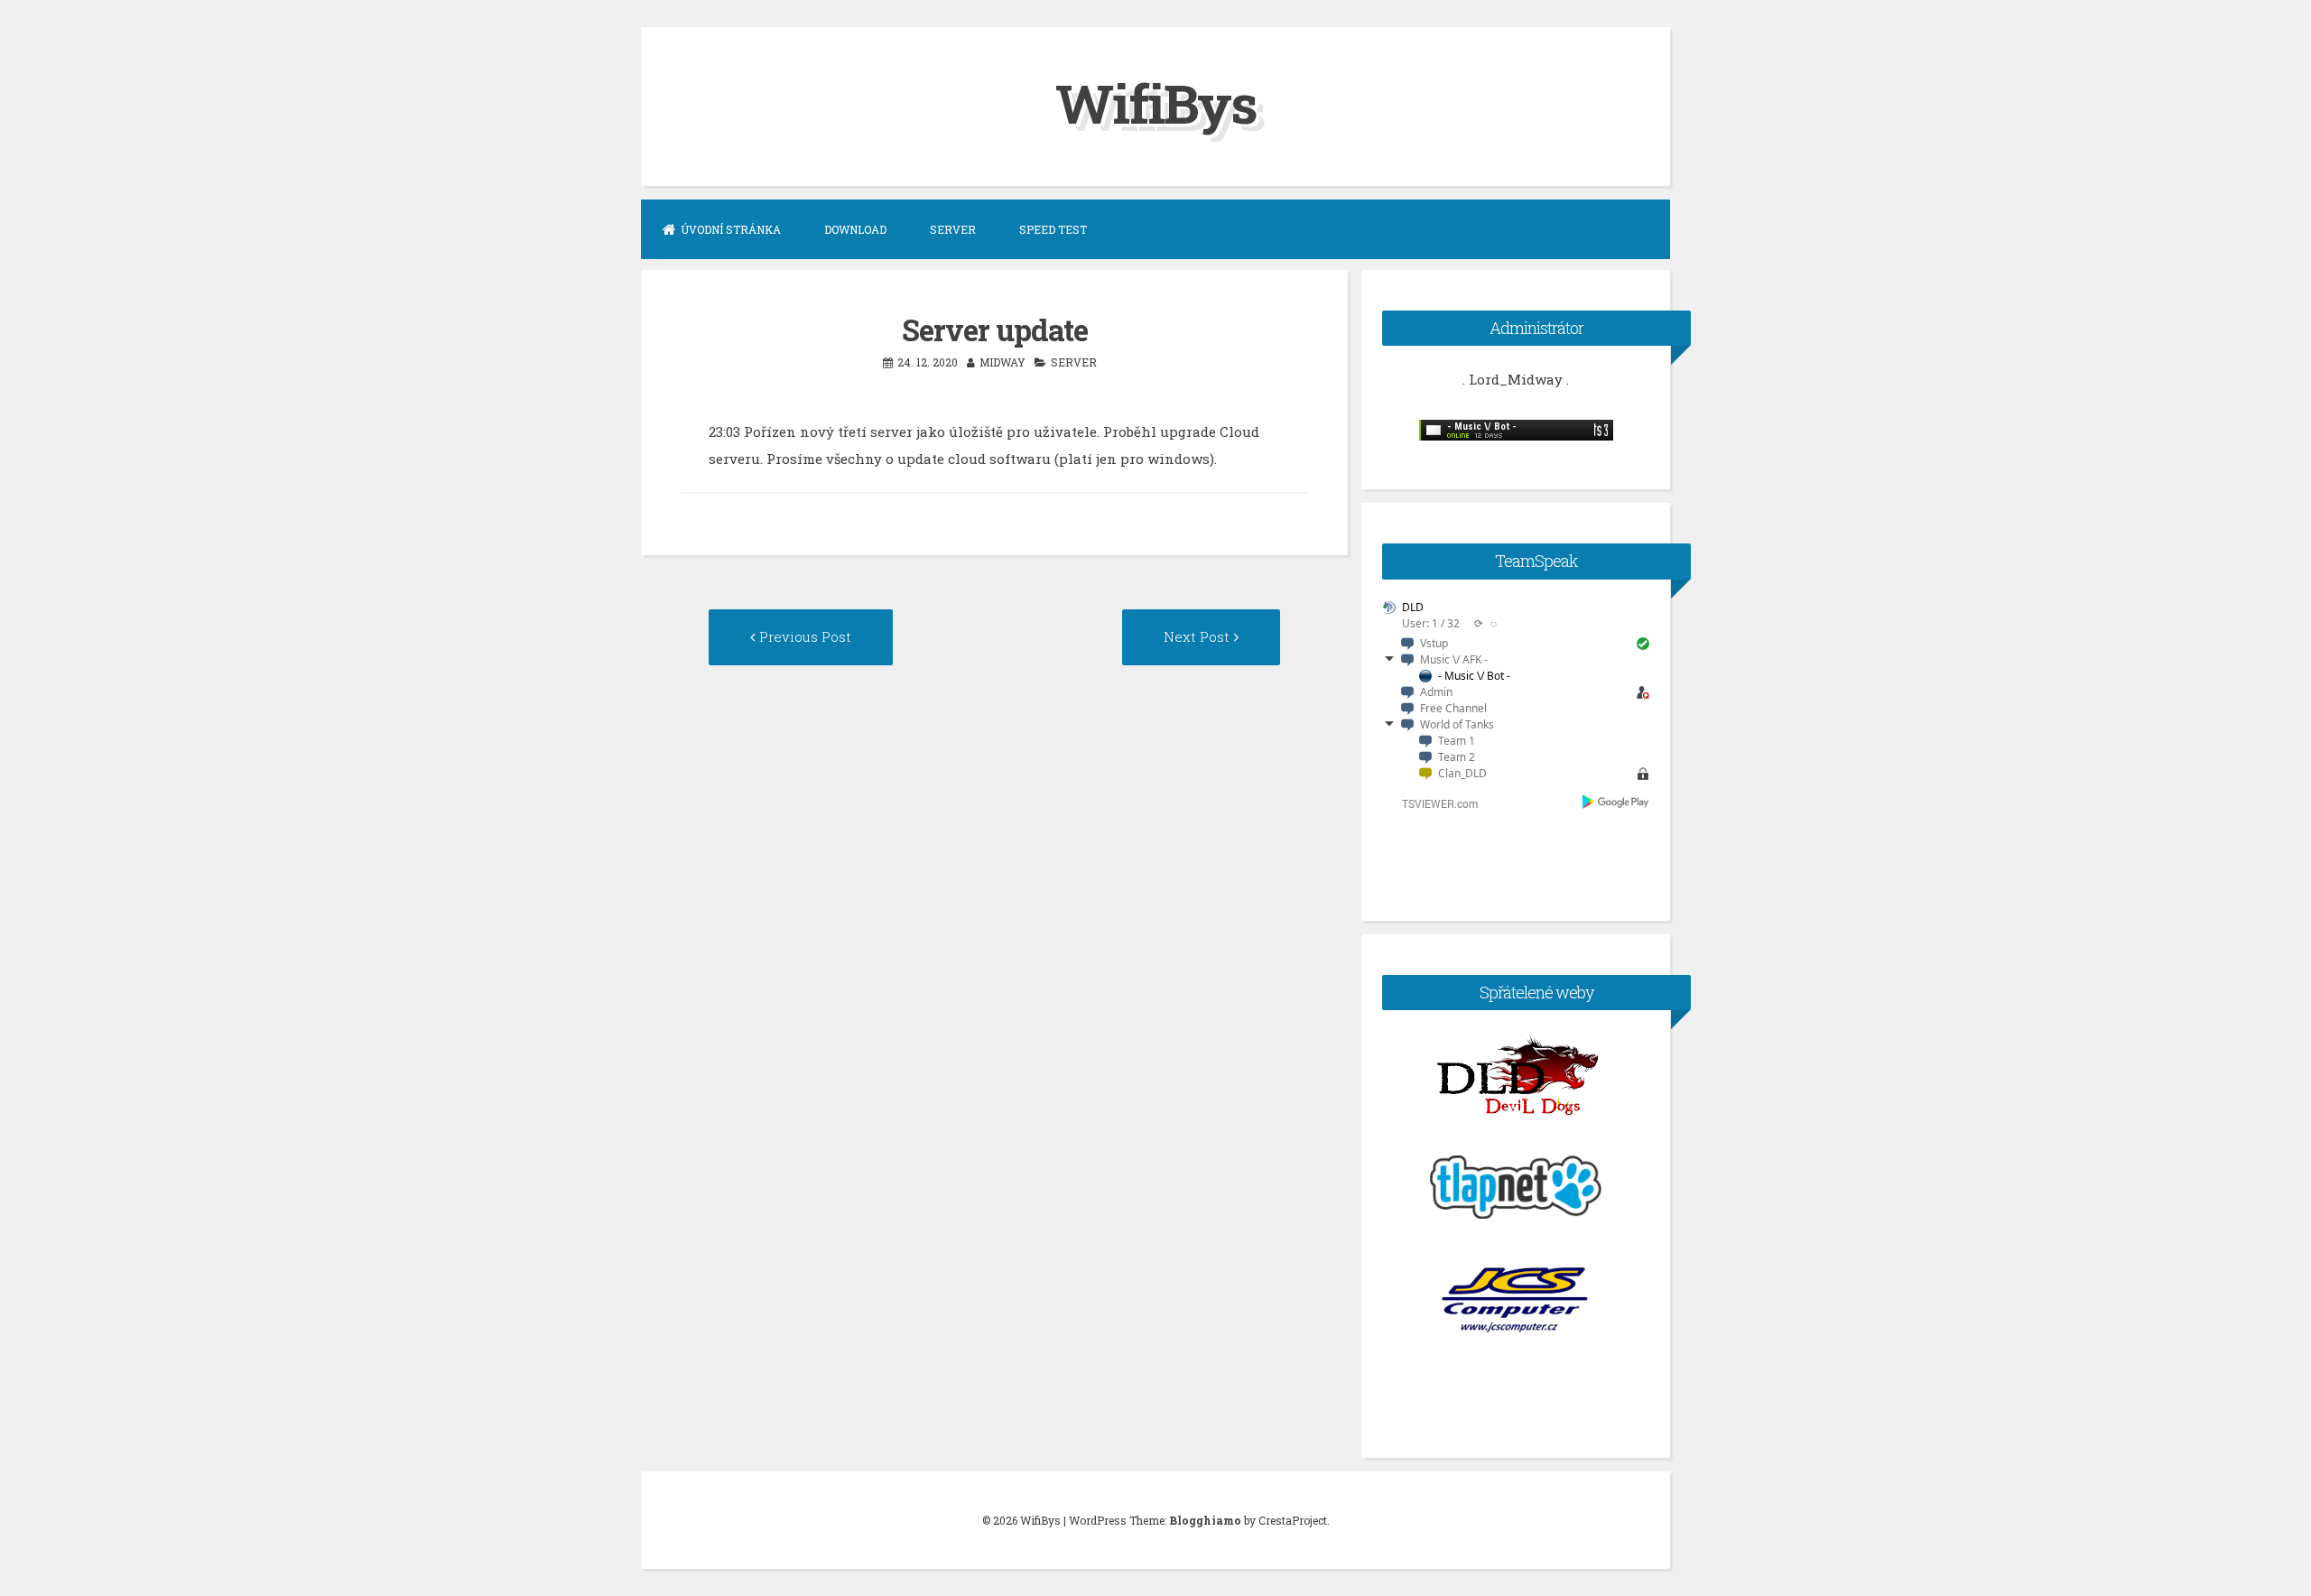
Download (855, 229)
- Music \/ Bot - (1474, 676)
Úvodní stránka (731, 229)
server (1074, 362)
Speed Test (1053, 229)
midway (1002, 362)
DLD (1413, 607)
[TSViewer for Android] (1616, 803)
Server (953, 229)
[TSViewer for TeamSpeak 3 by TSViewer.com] (1433, 807)
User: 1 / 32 (1431, 623)
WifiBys (1156, 102)
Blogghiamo (1205, 1520)
